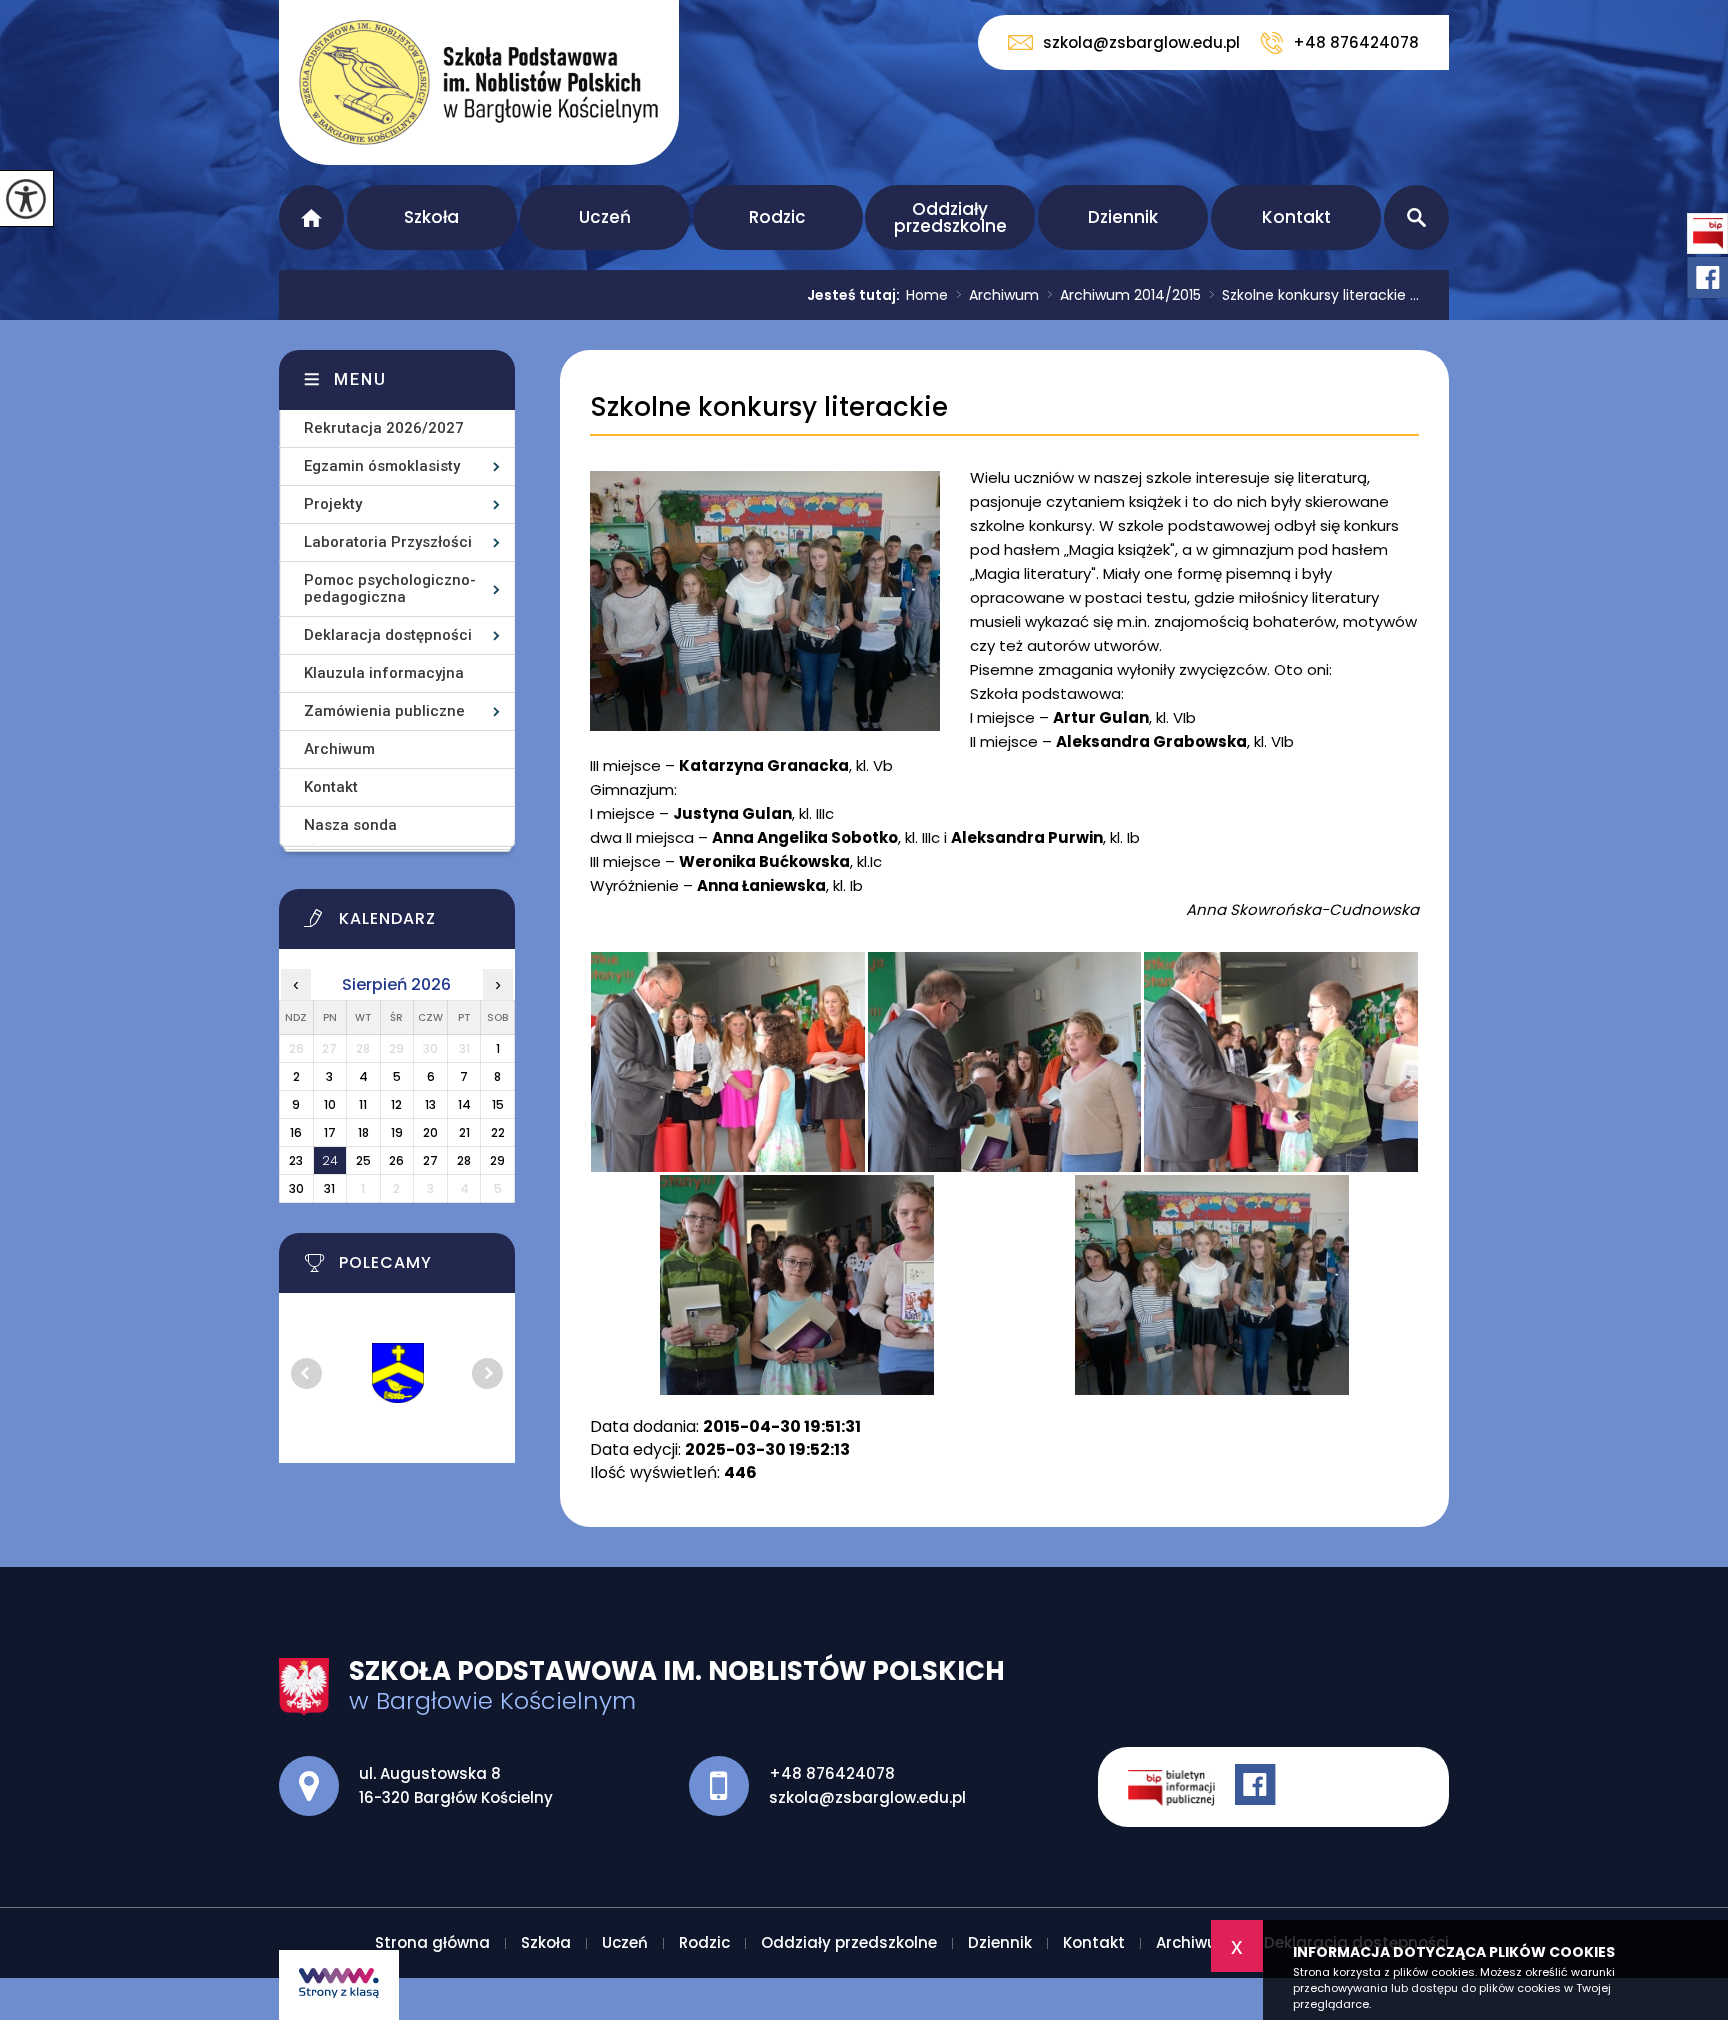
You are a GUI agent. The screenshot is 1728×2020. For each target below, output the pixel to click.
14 (464, 1104)
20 (430, 1132)
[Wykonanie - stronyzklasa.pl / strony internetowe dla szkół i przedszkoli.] (339, 1985)
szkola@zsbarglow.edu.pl (1141, 42)
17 (330, 1132)
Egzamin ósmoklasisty (382, 466)
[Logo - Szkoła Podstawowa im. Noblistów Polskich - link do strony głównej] (479, 82)
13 (430, 1104)
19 (397, 1132)
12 (396, 1104)
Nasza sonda (350, 825)
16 (296, 1132)
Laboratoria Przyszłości (388, 542)
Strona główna (311, 217)
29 (497, 1160)
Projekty (333, 504)
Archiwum (997, 295)
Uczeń (605, 217)
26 (396, 1160)
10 (330, 1104)
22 (498, 1132)
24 (330, 1160)
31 (329, 1188)
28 (464, 1160)
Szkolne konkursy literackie (769, 407)
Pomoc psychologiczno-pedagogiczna (390, 588)
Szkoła (431, 217)
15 (498, 1104)
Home (927, 295)
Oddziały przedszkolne (950, 217)
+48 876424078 (1356, 42)
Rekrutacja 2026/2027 (384, 428)
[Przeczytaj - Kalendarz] (422, 924)
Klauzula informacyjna (384, 673)
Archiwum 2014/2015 (1124, 295)
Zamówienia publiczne (384, 711)
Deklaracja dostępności (388, 635)
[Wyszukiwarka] (1416, 217)
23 (296, 1160)
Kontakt (1296, 217)
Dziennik (1123, 217)
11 (363, 1104)
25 (363, 1160)
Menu (360, 379)
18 (363, 1132)
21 (464, 1132)
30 (296, 1188)
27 (430, 1160)
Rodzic (777, 217)
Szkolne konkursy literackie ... (1314, 295)
